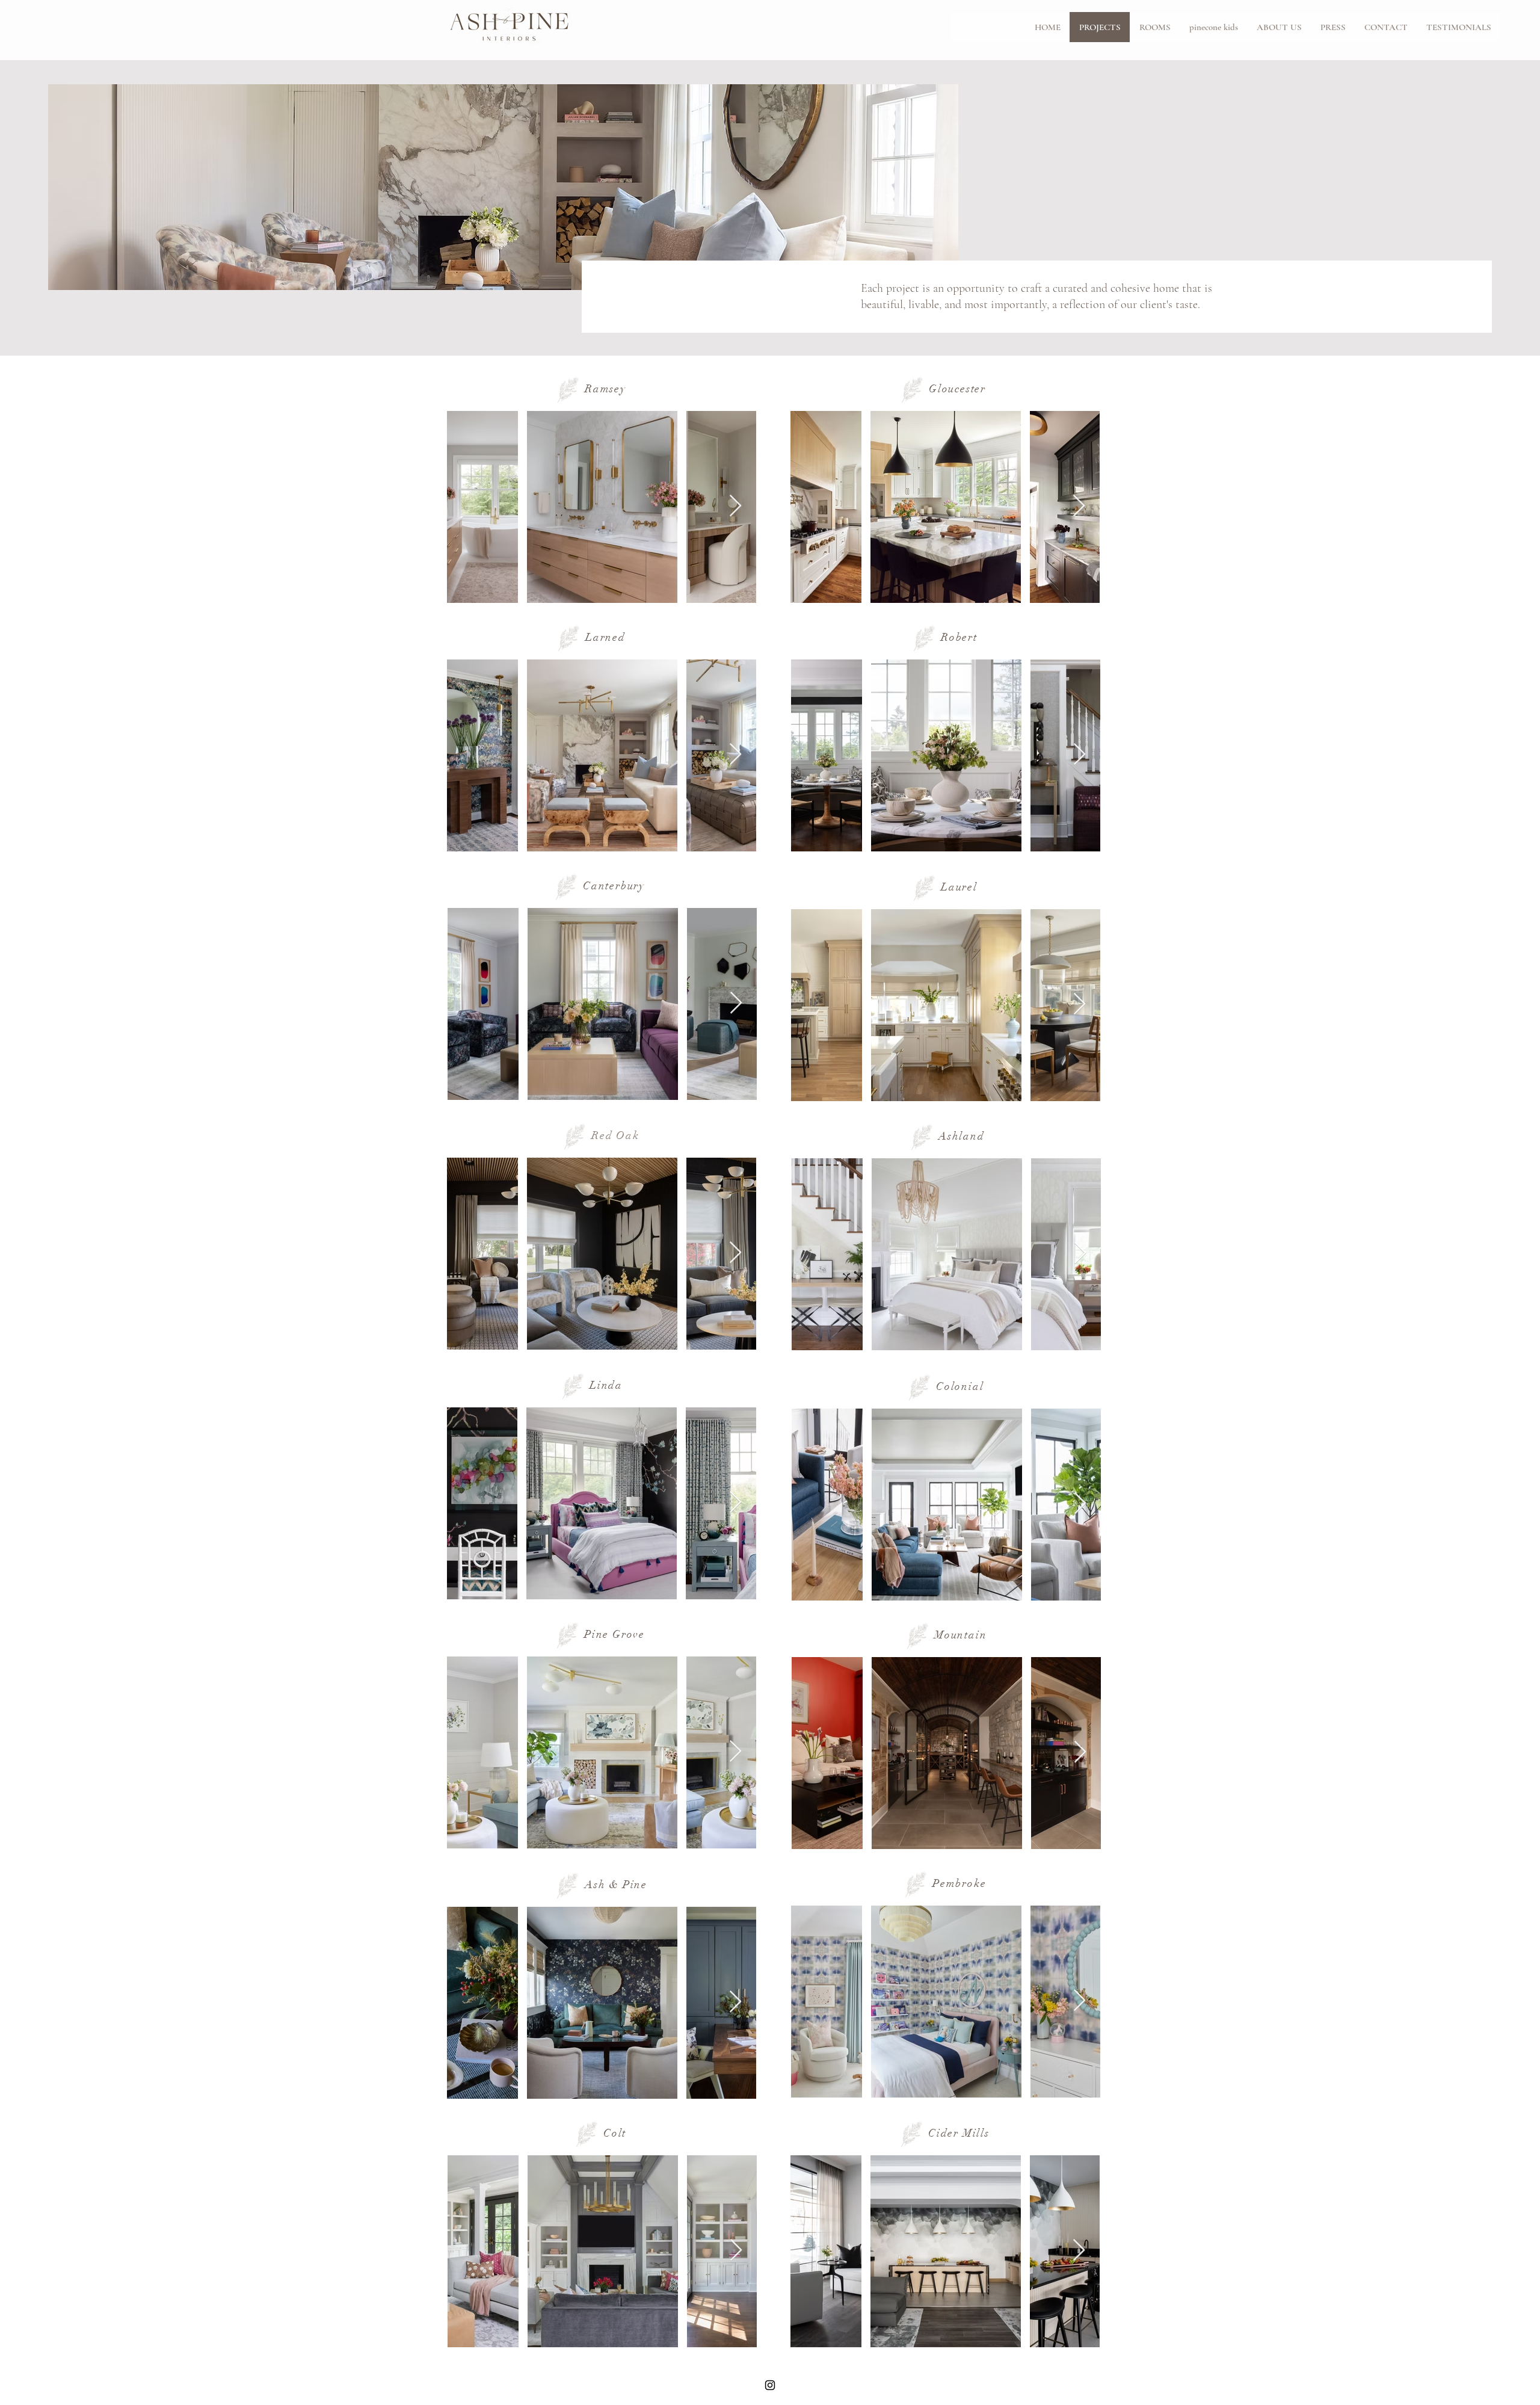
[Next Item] (735, 506)
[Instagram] (770, 2385)
